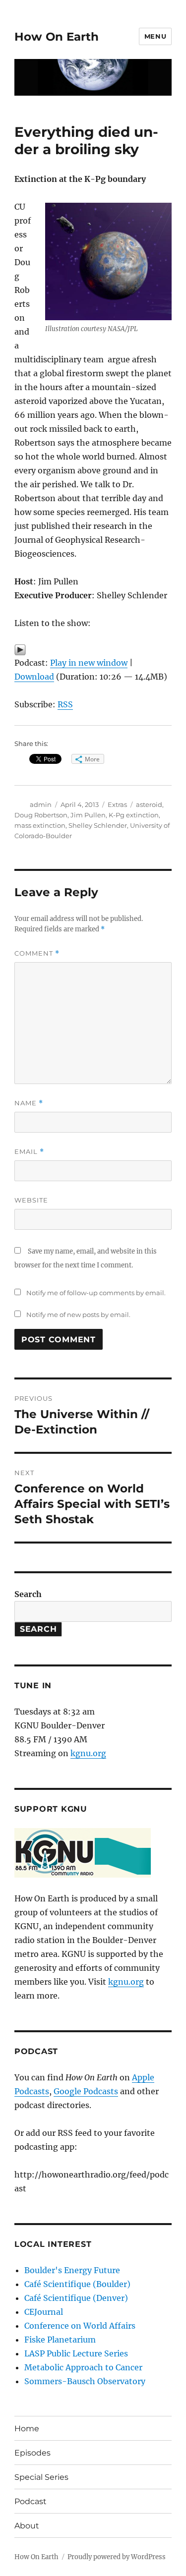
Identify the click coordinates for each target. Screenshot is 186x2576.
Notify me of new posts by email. (78, 1315)
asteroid (149, 804)
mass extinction (40, 825)
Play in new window (89, 663)
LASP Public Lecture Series (76, 2353)
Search (28, 1594)
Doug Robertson (41, 815)
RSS (65, 704)
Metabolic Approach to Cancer (83, 2367)
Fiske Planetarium (60, 2340)
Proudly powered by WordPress (117, 2557)
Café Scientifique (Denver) (76, 2298)
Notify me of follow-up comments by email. (96, 1293)
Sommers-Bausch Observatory (85, 2381)
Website (31, 1200)
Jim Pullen (88, 815)
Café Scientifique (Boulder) (77, 2284)
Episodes (32, 2453)
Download (34, 677)
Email (29, 1152)
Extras (117, 804)
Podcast (31, 2501)
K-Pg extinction (134, 815)
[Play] (93, 650)
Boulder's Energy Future (72, 2270)
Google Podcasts (86, 2091)
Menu (155, 36)
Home (27, 2429)
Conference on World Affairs (80, 2326)
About (27, 2526)
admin (41, 804)
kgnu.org (88, 1753)
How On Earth (57, 37)
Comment (37, 953)
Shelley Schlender (98, 825)
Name (29, 1103)
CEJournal (44, 2312)
